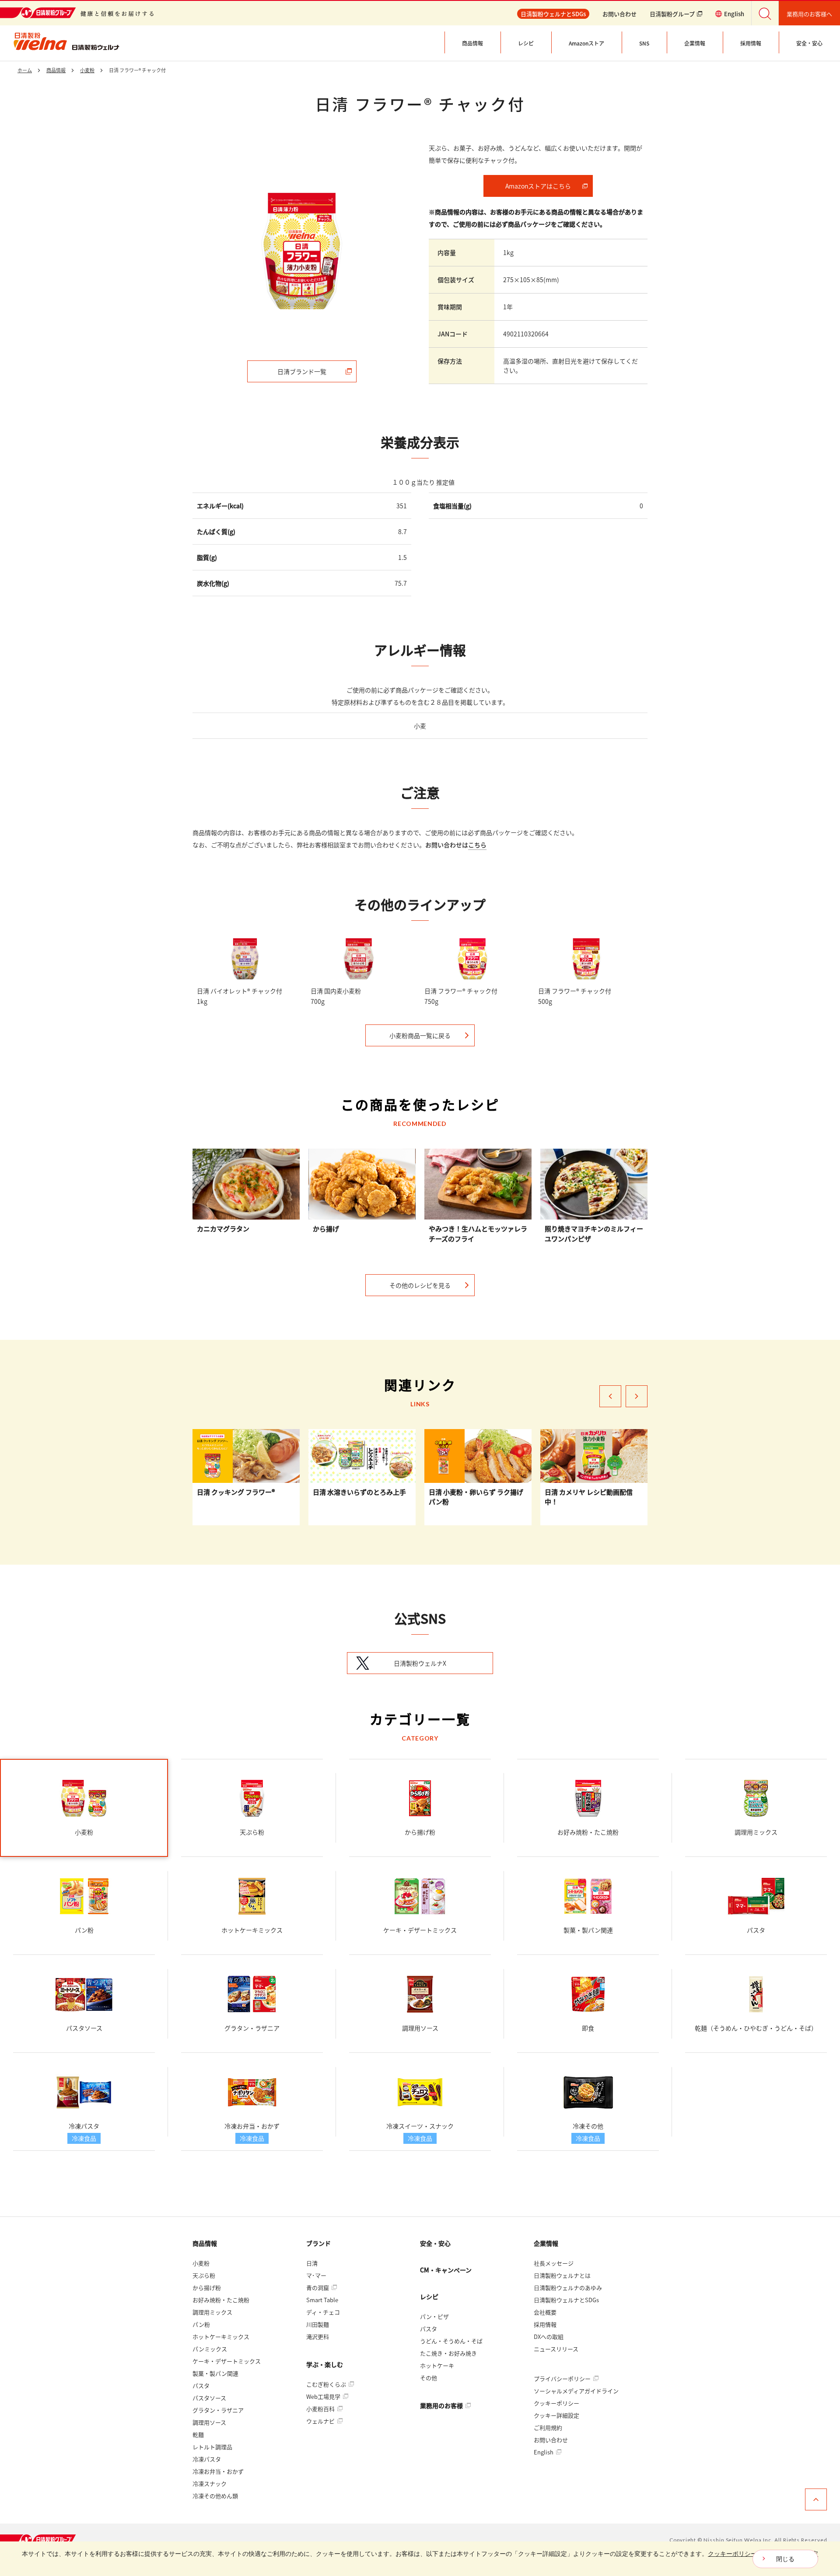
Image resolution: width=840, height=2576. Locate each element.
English (544, 2452)
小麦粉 (201, 2263)
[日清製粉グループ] (39, 2540)
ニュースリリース (556, 2349)
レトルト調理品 (212, 2447)
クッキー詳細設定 (556, 2415)
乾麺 (198, 2434)
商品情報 (205, 2243)
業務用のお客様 (442, 2405)
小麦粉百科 (321, 2409)
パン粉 (201, 2324)
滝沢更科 (318, 2337)
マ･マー (316, 2275)
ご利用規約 (548, 2427)
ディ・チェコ (323, 2312)
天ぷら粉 (204, 2275)
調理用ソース (209, 2422)
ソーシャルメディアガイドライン (576, 2391)
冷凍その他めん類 (215, 2496)
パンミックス (210, 2349)
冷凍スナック (210, 2483)
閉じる (785, 2559)
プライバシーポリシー (563, 2379)
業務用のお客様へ (809, 14)
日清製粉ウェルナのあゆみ (568, 2288)
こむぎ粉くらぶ (327, 2384)
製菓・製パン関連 (215, 2373)
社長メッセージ (554, 2263)
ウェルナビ (321, 2421)
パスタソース (209, 2398)
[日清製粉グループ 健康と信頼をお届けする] (77, 13)
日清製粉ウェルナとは (562, 2275)
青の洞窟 (318, 2288)
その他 (429, 2378)
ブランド (318, 2243)
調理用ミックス (212, 2312)
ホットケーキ (437, 2365)
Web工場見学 (324, 2396)
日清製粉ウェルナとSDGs (566, 2300)
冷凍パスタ (207, 2459)
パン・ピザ (434, 2316)
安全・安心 (435, 2243)
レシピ (429, 2296)
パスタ (201, 2386)
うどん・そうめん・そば (451, 2341)
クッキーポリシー (556, 2403)
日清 (312, 2263)
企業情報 (546, 2243)
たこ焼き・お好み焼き (448, 2353)
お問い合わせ (619, 14)
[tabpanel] (302, 251)
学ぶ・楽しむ (325, 2364)
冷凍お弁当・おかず (218, 2471)
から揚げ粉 (207, 2288)
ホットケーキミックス (221, 2337)
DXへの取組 (549, 2337)
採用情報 (545, 2324)
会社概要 (545, 2312)
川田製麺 (318, 2324)
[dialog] (420, 2559)
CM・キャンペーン (446, 2270)
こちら (477, 845)
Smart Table (322, 2300)
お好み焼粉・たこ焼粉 (221, 2300)
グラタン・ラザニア (218, 2410)
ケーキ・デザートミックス (227, 2361)
